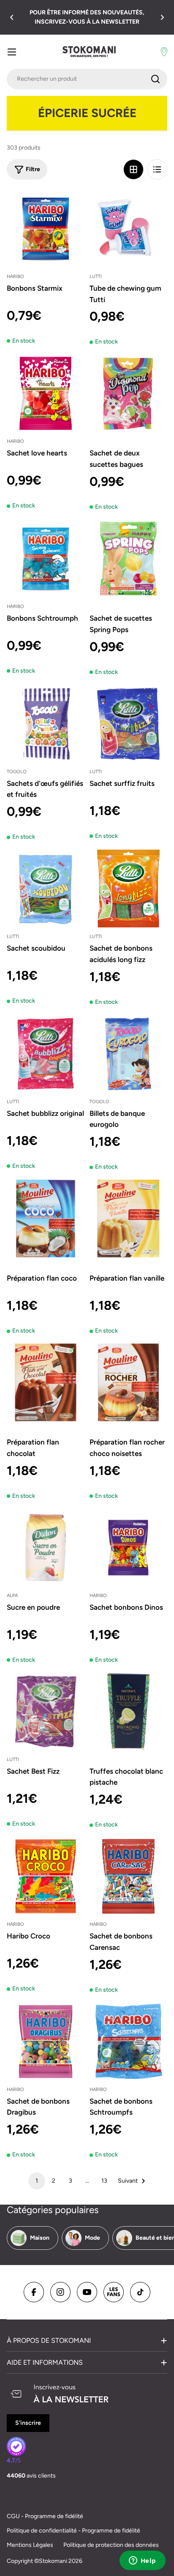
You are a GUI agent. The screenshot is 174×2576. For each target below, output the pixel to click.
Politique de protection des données (111, 2545)
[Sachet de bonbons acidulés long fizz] (128, 889)
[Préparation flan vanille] (128, 1218)
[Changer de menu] (12, 52)
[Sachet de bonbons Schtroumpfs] (128, 2042)
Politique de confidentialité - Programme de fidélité (73, 2531)
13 (104, 2181)
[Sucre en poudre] (46, 1548)
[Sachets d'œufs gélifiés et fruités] (46, 724)
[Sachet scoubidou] (46, 889)
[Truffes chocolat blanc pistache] (128, 1712)
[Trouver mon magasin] (164, 52)
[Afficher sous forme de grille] (133, 169)
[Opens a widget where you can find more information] (142, 2561)
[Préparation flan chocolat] (46, 1382)
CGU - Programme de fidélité (45, 2516)
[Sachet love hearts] (46, 393)
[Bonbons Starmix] (46, 229)
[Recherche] (155, 79)
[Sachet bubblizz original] (46, 1054)
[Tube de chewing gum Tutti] (128, 229)
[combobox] (87, 79)
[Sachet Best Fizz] (46, 1712)
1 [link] (37, 2181)
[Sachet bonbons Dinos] (128, 1548)
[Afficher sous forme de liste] (157, 169)
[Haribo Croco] (46, 1876)
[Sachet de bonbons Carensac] (128, 1876)
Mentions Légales (30, 2545)
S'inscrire (28, 2423)
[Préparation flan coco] (46, 1218)
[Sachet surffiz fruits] (128, 724)
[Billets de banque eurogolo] (128, 1054)
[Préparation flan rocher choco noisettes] (128, 1382)
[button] (12, 17)
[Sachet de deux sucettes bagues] (128, 393)
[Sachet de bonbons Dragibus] (46, 2042)
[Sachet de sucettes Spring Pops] (128, 559)
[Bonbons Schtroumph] (46, 559)
